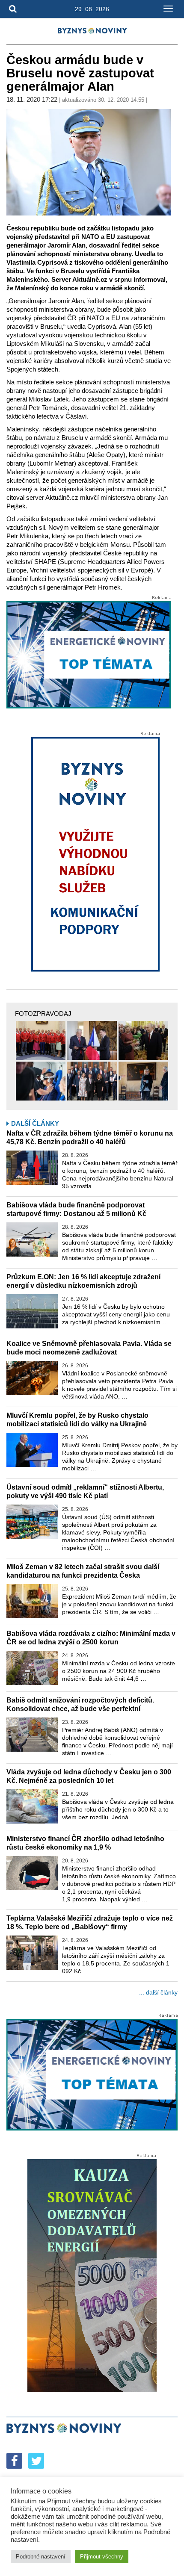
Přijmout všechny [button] (102, 2557)
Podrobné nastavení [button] (41, 2557)
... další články (158, 1992)
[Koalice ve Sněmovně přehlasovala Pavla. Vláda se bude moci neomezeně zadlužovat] (32, 1378)
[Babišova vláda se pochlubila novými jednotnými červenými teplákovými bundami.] (41, 1040)
